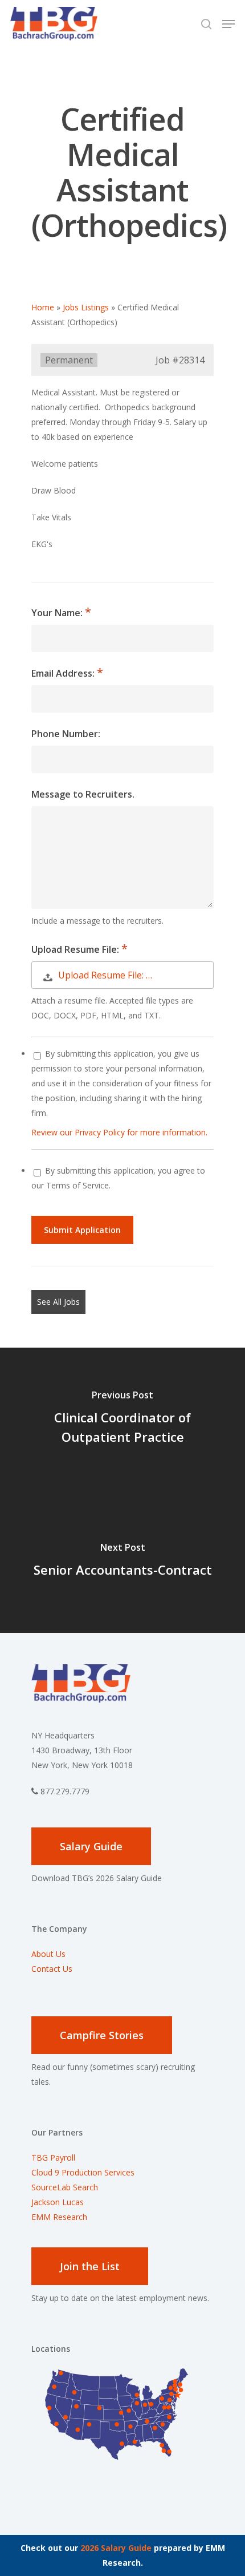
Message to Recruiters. (83, 794)
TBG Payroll (53, 2158)
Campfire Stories (102, 2035)
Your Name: (58, 613)
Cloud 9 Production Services (83, 2172)
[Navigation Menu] (228, 24)
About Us (48, 1954)
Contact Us (52, 1969)
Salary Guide (91, 1846)
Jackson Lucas (58, 2202)
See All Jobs (58, 1302)
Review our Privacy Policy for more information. (119, 1132)
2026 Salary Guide (116, 2548)
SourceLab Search (66, 2187)
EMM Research (59, 2217)
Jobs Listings (86, 307)
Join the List (90, 2266)
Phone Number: (66, 734)
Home (43, 307)
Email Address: (64, 673)
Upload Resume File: (76, 949)
